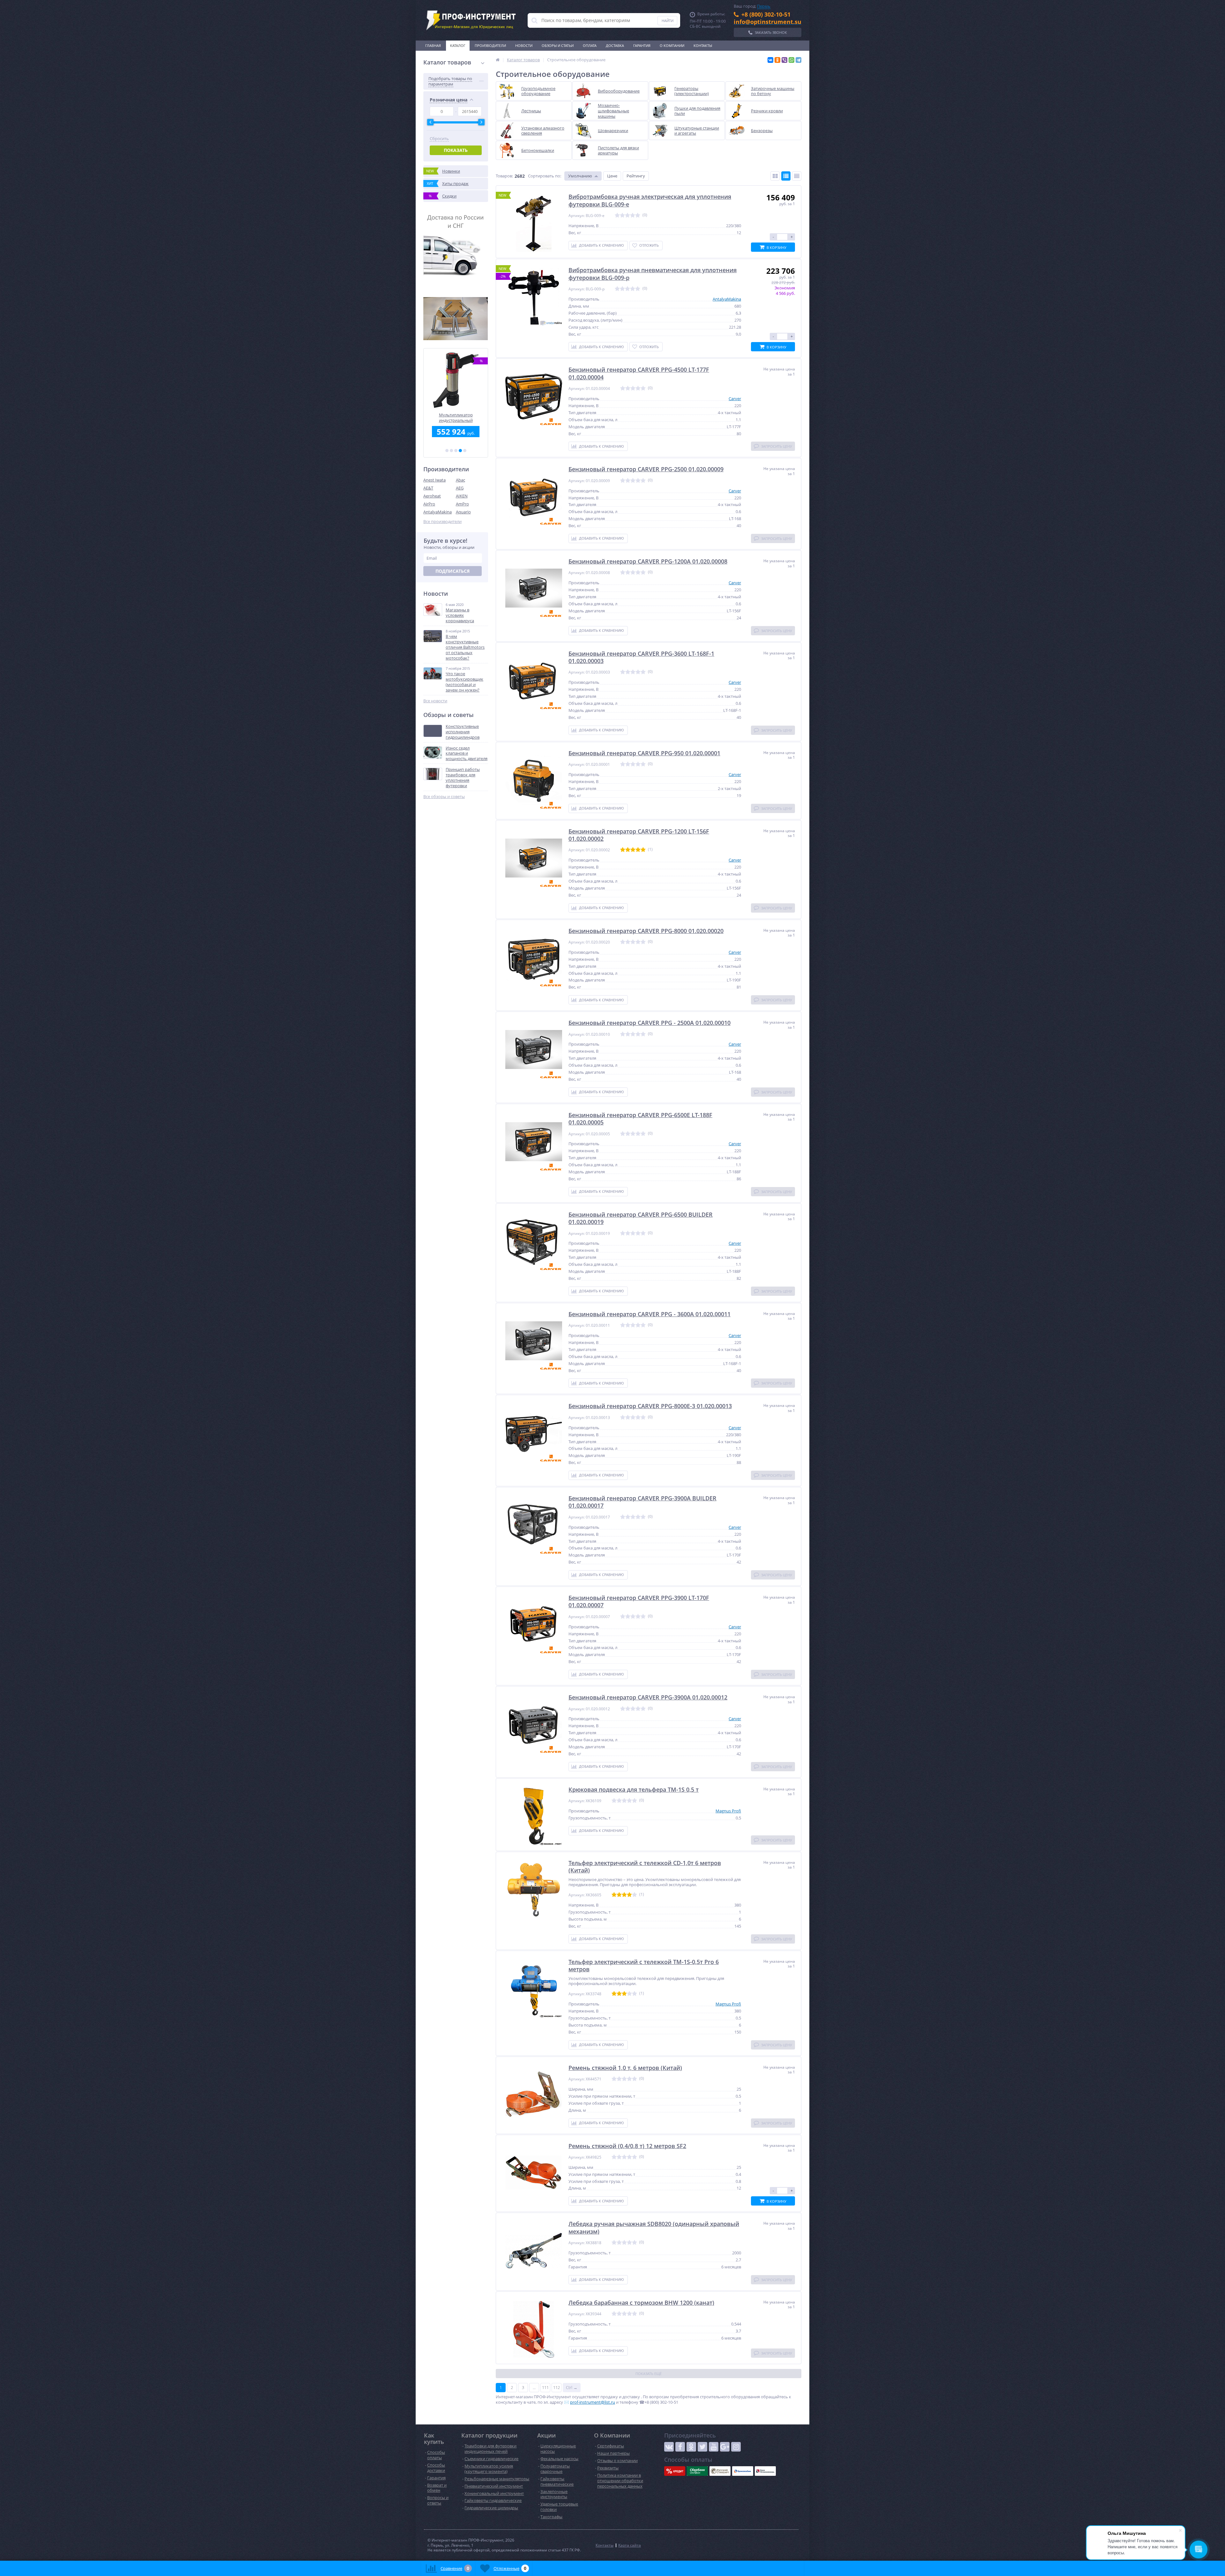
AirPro (429, 504)
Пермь (764, 6)
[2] (451, 451)
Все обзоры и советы (444, 797)
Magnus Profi (728, 1811)
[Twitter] (702, 2447)
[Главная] (498, 60)
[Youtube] (714, 2447)
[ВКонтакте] (770, 60)
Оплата (590, 45)
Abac (460, 480)
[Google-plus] (725, 2447)
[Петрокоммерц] (765, 2471)
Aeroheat (432, 496)
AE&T (428, 488)
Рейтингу (636, 176)
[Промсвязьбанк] (743, 2471)
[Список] (786, 176)
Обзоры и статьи (558, 45)
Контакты (703, 45)
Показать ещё (649, 2374)
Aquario (463, 512)
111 (545, 2387)
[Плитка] (775, 176)
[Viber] (784, 60)
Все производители (442, 522)
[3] (456, 451)
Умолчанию (580, 176)
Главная (433, 45)
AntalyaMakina (438, 512)
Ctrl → (572, 2387)
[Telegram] (798, 60)
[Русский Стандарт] (720, 2471)
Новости (524, 45)
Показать (456, 150)
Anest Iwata (434, 480)
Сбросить (439, 139)
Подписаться (453, 571)
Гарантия (642, 45)
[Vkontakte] (669, 2447)
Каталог (458, 45)
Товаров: (504, 176)
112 (557, 2387)
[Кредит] (675, 2471)
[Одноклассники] (777, 60)
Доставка (615, 45)
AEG (460, 488)
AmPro (462, 504)
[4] (460, 451)
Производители (490, 45)
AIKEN (462, 496)
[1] (447, 451)
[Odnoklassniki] (691, 2447)
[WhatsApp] (791, 60)
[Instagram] (736, 2447)
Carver (735, 399)
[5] (465, 451)
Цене (612, 176)
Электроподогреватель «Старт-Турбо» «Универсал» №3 (456, 418)
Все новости (435, 701)
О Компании (672, 45)
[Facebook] (680, 2447)
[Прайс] (797, 176)
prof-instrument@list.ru (593, 2402)
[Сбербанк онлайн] (697, 2471)
